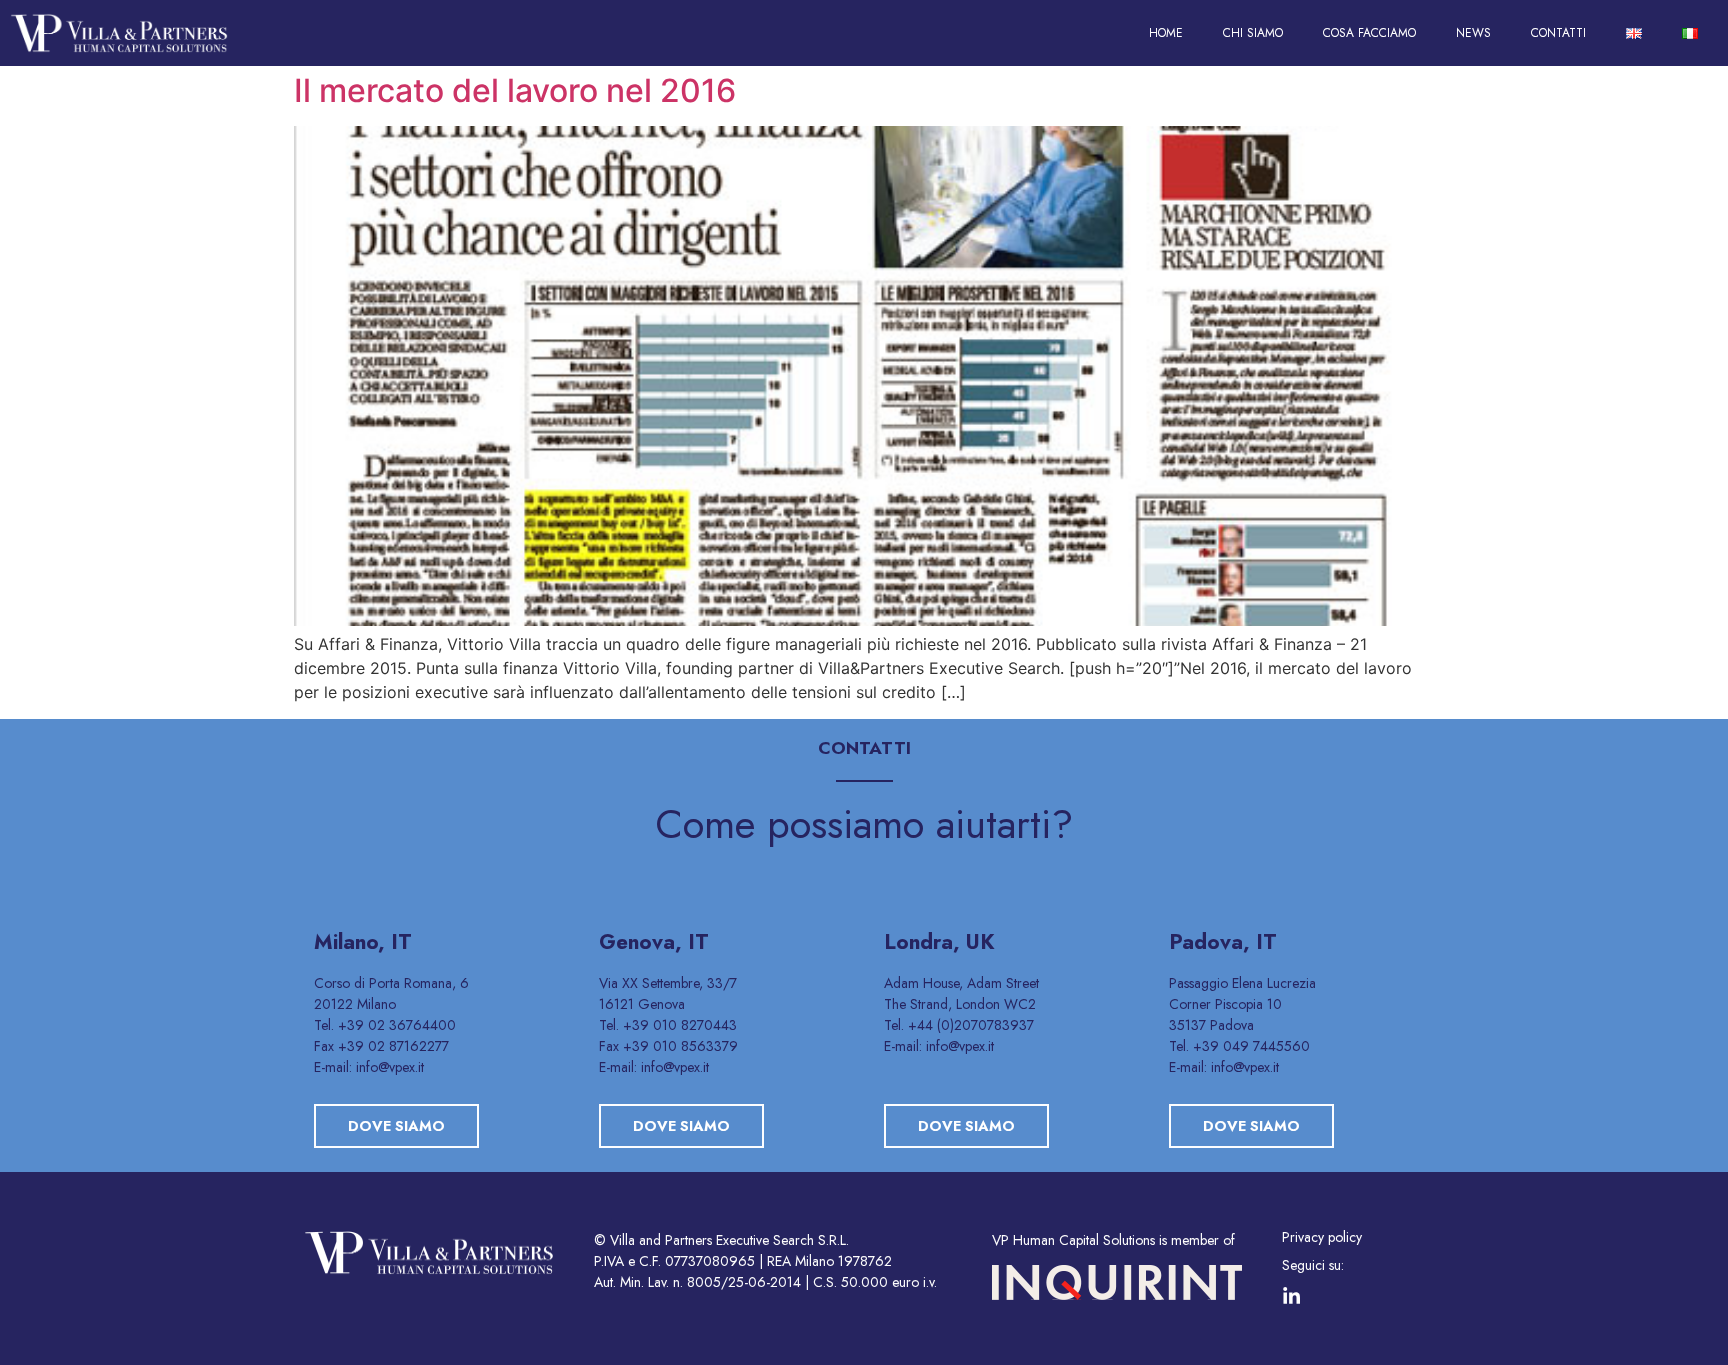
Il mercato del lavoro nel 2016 (515, 90)
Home (1166, 33)
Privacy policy (1322, 1237)
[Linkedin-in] (1291, 1296)
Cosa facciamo (1369, 33)
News (1473, 33)
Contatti (1558, 33)
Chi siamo (1253, 33)
